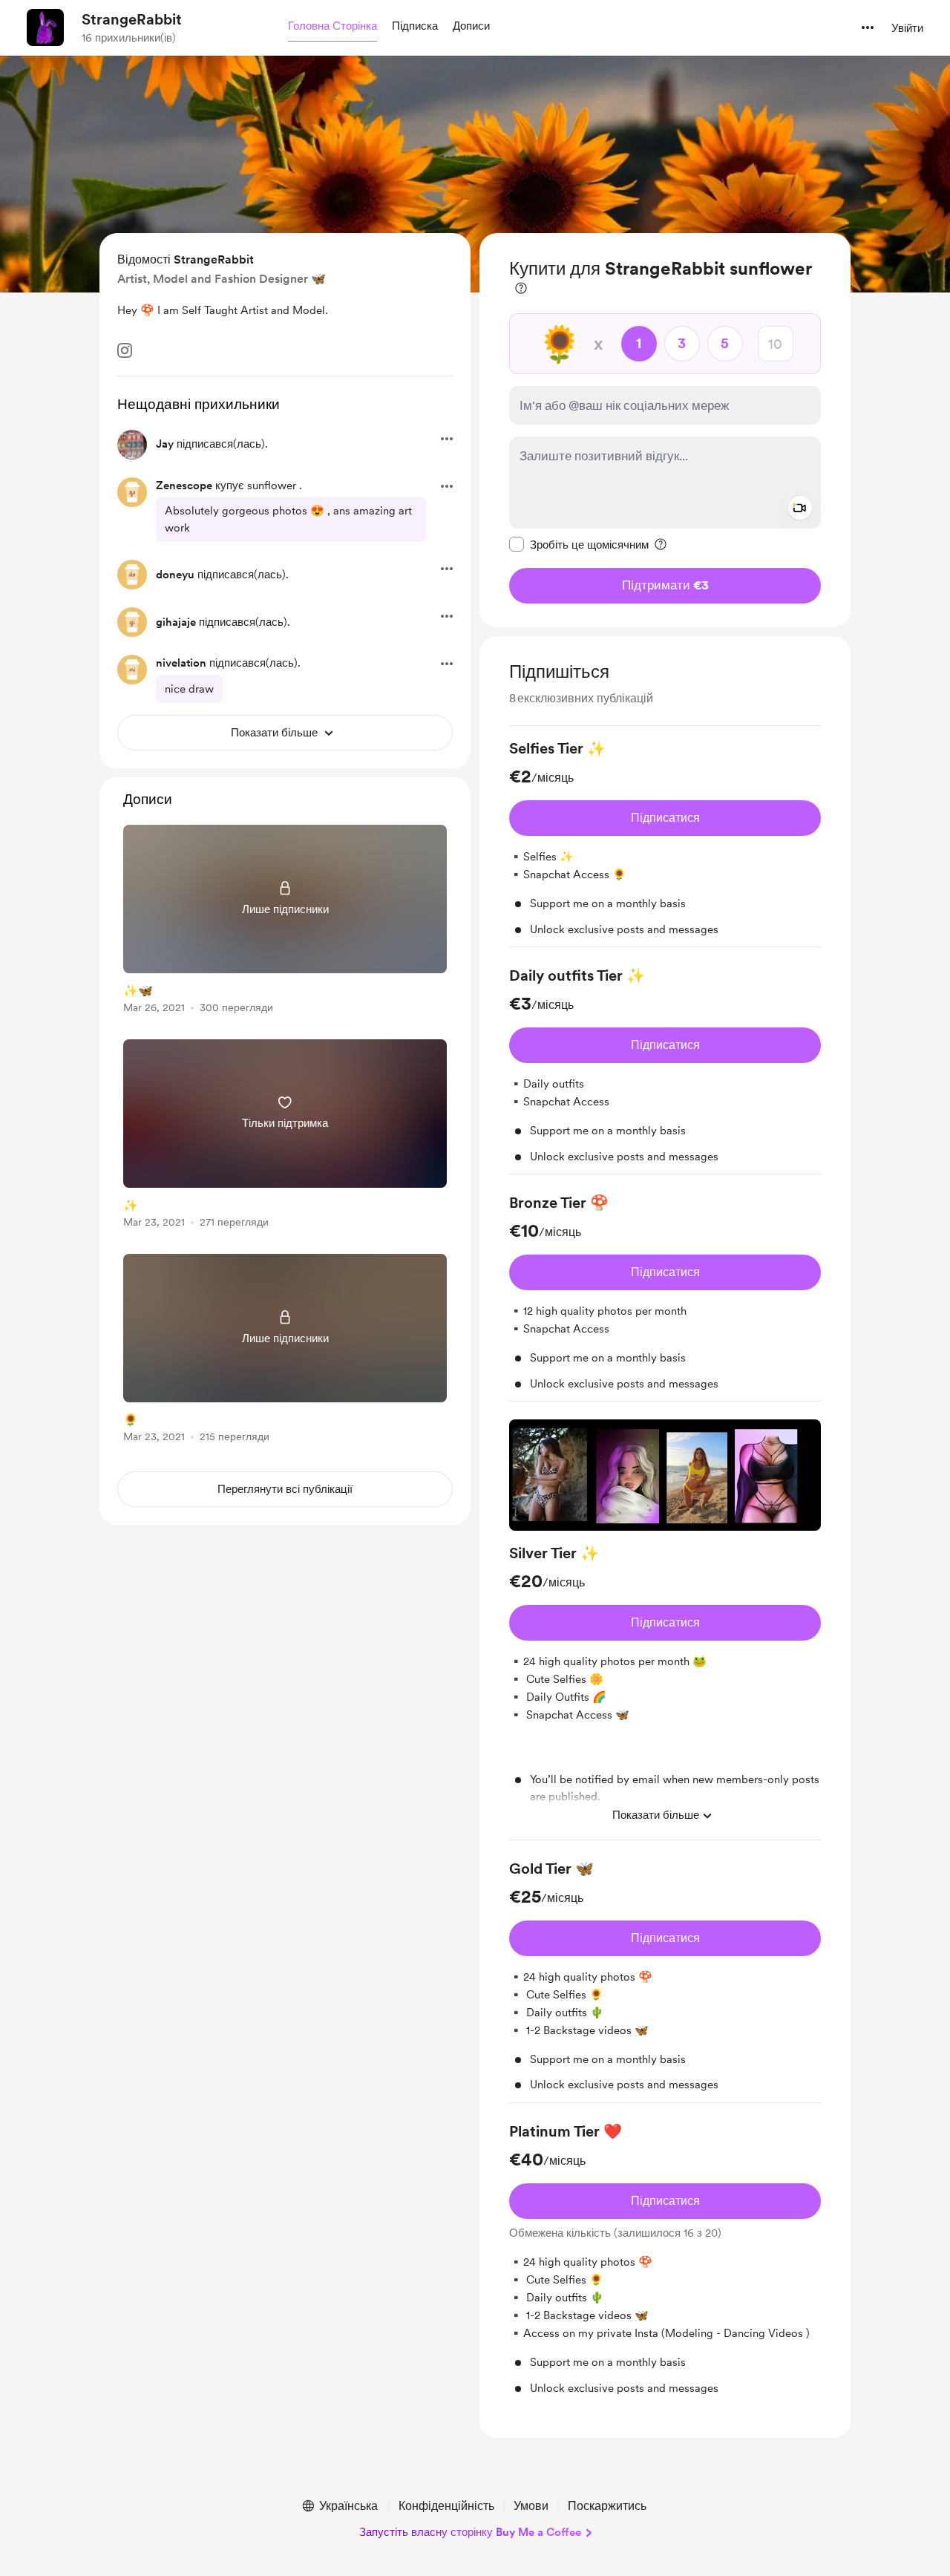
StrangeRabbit (132, 19)
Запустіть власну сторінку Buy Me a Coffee (470, 2532)
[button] (332, 27)
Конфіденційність (446, 2506)
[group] (665, 843)
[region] (665, 430)
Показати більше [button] (656, 1815)
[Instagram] (125, 350)
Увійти (907, 28)
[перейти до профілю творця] (45, 27)
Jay (165, 444)
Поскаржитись (607, 2506)
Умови (531, 2506)
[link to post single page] (285, 922)
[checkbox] (579, 544)
